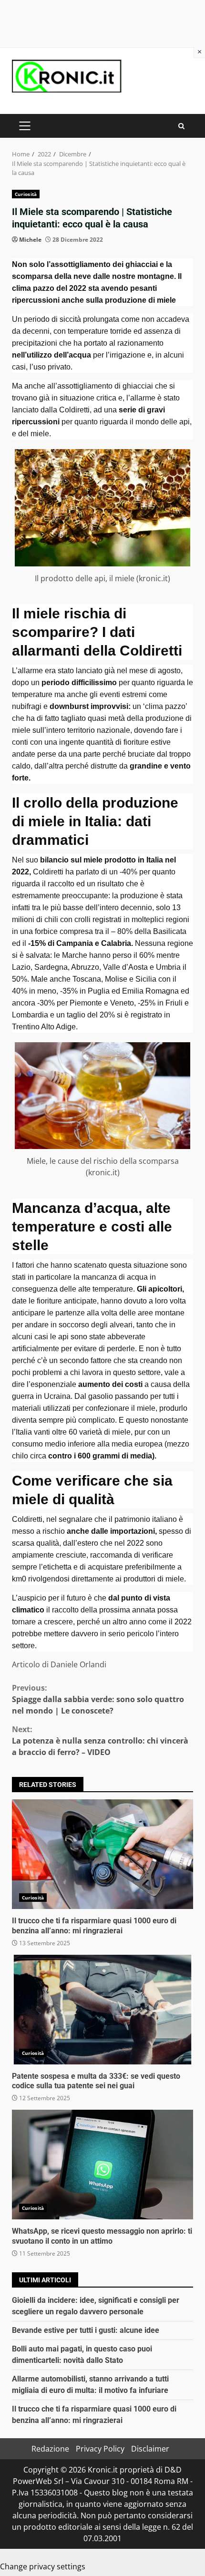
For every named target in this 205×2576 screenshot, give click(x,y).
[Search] (181, 126)
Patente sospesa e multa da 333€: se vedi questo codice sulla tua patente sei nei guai (102, 2010)
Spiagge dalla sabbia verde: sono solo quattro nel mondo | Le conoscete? (98, 1699)
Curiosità (26, 194)
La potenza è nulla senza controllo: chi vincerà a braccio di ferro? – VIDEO (100, 1741)
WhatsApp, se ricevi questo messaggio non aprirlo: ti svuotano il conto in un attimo (102, 2165)
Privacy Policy (100, 2449)
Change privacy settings (43, 2566)
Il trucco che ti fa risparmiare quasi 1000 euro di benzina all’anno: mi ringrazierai (102, 1854)
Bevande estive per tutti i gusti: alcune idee (86, 2330)
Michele (30, 240)
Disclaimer (150, 2449)
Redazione (50, 2449)
